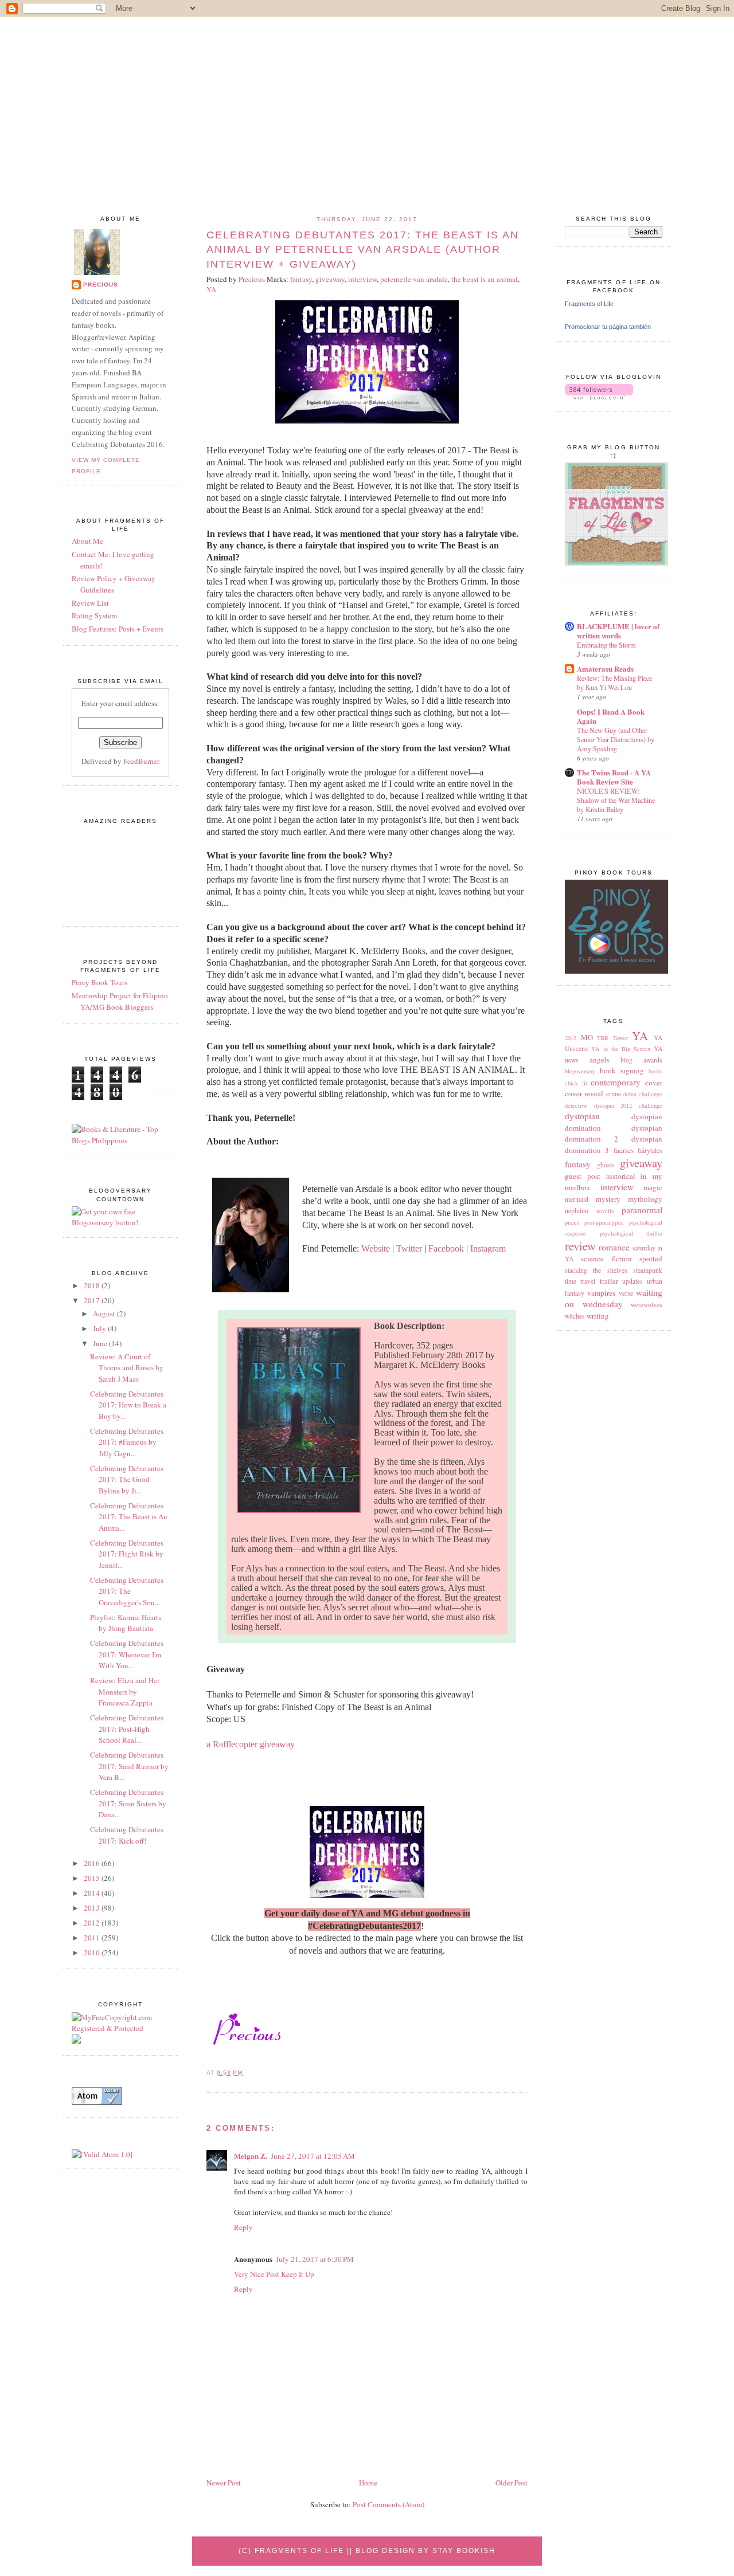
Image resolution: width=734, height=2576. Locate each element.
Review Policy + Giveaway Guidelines (114, 584)
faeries (624, 1150)
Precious (101, 285)
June (101, 1343)
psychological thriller (631, 1233)
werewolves (647, 1305)
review (580, 1246)
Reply (243, 2227)
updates (633, 1281)
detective (576, 1105)
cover (654, 1083)
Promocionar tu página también (608, 327)
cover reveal (584, 1093)
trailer (609, 1281)
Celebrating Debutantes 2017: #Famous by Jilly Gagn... (127, 1442)
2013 (93, 1908)
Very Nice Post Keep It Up (274, 2274)
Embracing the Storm (606, 645)
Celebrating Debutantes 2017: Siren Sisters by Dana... (128, 1803)
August (105, 1314)
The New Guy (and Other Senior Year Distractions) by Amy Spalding (616, 739)
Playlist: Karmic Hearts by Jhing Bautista (126, 1623)
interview (617, 1187)
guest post (583, 1176)
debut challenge (643, 1094)
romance (614, 1247)
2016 (93, 1863)
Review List (90, 603)
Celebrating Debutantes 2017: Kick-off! (127, 1835)
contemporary (616, 1082)
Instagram (488, 1248)
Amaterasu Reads (605, 668)
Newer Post (224, 2483)
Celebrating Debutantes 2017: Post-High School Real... (127, 1729)
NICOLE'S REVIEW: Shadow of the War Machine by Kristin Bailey (616, 800)
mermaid (577, 1199)
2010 (93, 1952)
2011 (93, 1938)
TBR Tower (612, 1038)
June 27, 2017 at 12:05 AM (313, 2156)
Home (368, 2483)
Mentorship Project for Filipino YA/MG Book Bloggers (120, 1001)
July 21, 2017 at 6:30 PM (315, 2259)
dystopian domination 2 (614, 1134)
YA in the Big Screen (621, 1049)
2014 (93, 1893)
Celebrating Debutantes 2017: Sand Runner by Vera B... (129, 1766)
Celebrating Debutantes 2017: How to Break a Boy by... (128, 1405)
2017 (93, 1300)
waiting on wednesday (614, 1298)
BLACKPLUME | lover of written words (618, 631)
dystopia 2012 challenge (628, 1105)
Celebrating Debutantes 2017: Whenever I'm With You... (127, 1654)
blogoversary (580, 1071)
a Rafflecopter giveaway (251, 1744)
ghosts (606, 1165)
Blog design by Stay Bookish (425, 2551)
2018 (93, 1285)
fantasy (578, 1164)
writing (598, 1316)
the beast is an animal (485, 279)
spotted (651, 1258)
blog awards (641, 1060)
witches (575, 1316)
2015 (93, 1878)
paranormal (642, 1210)
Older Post (512, 2483)
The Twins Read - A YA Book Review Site (614, 777)
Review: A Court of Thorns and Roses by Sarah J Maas (127, 1368)
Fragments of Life (589, 304)
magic (653, 1187)
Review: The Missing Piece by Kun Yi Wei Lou (614, 683)
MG (587, 1037)
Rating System (94, 615)
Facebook (446, 1248)
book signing (622, 1071)
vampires (601, 1293)
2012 (571, 1038)
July (100, 1328)
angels (600, 1060)
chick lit (576, 1083)
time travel (580, 1281)
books (655, 1071)
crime (614, 1094)
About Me (87, 541)
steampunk (648, 1270)
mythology (645, 1199)
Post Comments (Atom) (389, 2504)
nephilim (577, 1211)
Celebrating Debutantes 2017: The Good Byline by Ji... (127, 1479)
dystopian (582, 1116)
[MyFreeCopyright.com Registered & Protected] (120, 2028)
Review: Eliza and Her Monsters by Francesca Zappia (125, 1691)
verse (626, 1293)
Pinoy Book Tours (99, 982)
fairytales (650, 1150)
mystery (608, 1199)
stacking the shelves (596, 1270)
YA (640, 1036)
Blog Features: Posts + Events (118, 629)
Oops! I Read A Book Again (611, 716)
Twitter (409, 1248)
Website (376, 1248)
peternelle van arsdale (414, 279)
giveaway (641, 1163)
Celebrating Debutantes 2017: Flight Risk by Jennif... (127, 1554)
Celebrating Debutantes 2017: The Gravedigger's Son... (127, 1591)
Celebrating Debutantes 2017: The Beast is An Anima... (129, 1517)
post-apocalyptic (604, 1222)
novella (605, 1211)
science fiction (606, 1258)
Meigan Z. (251, 2156)
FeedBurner (141, 761)
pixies (572, 1222)
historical (621, 1176)
